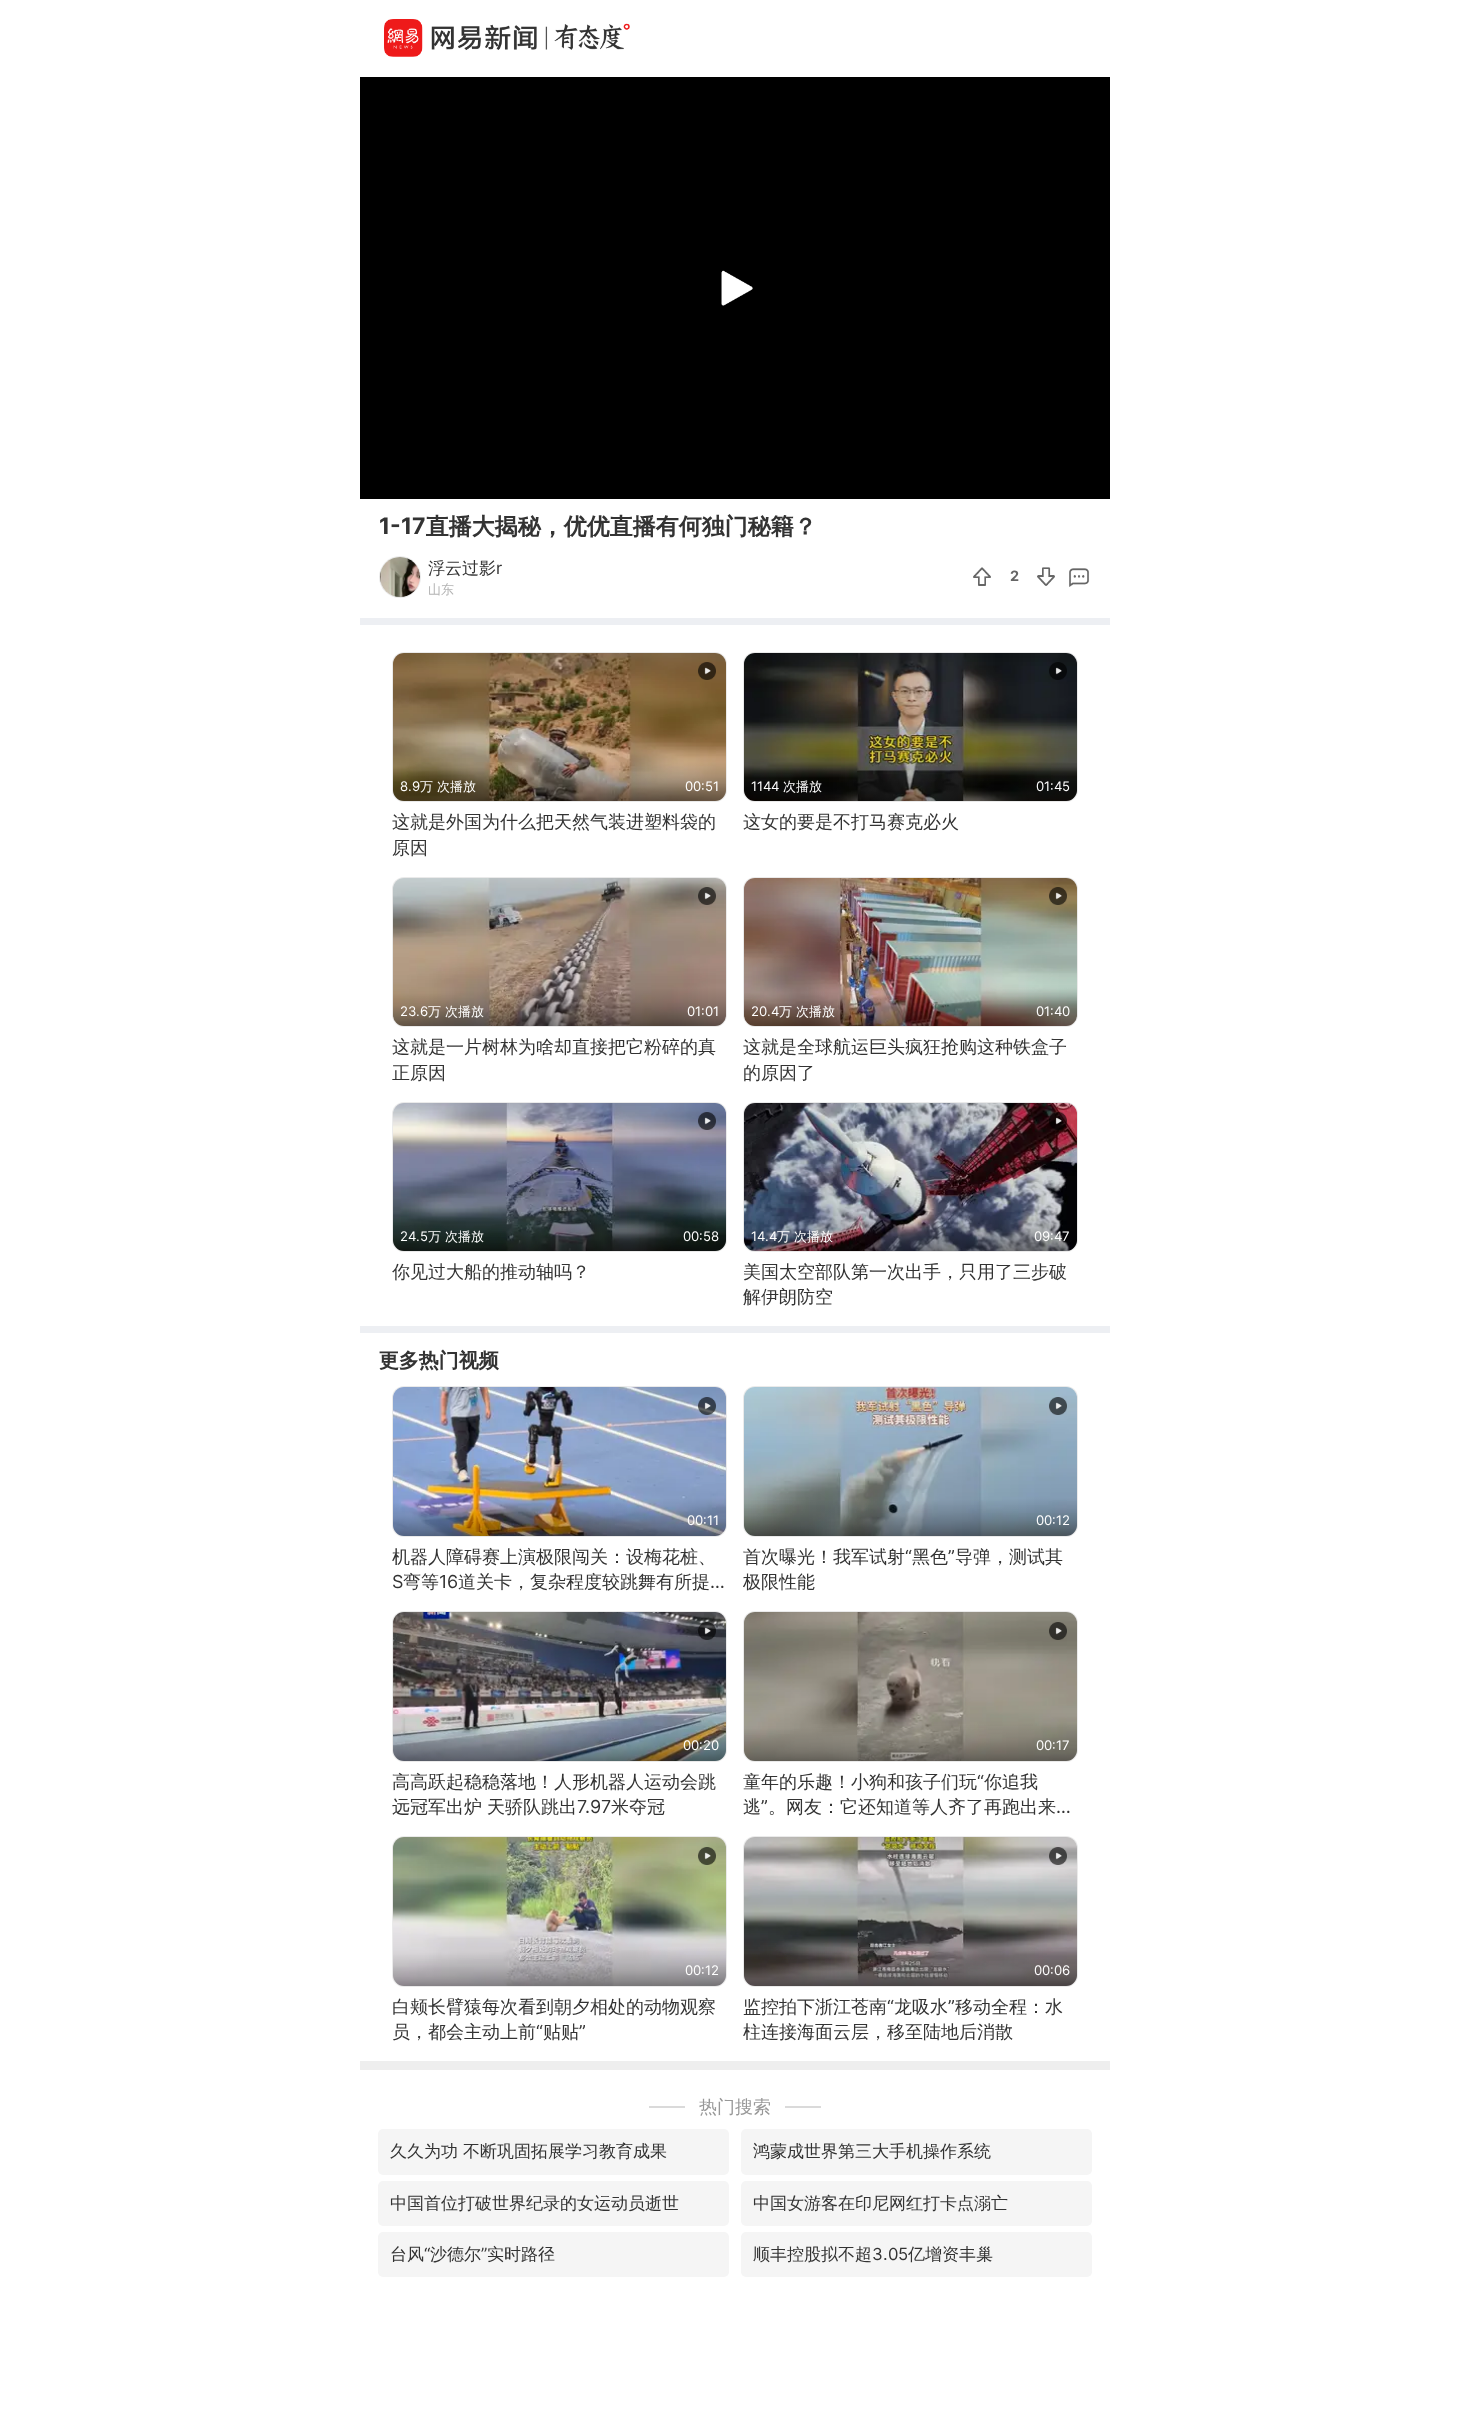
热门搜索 (735, 2106)
